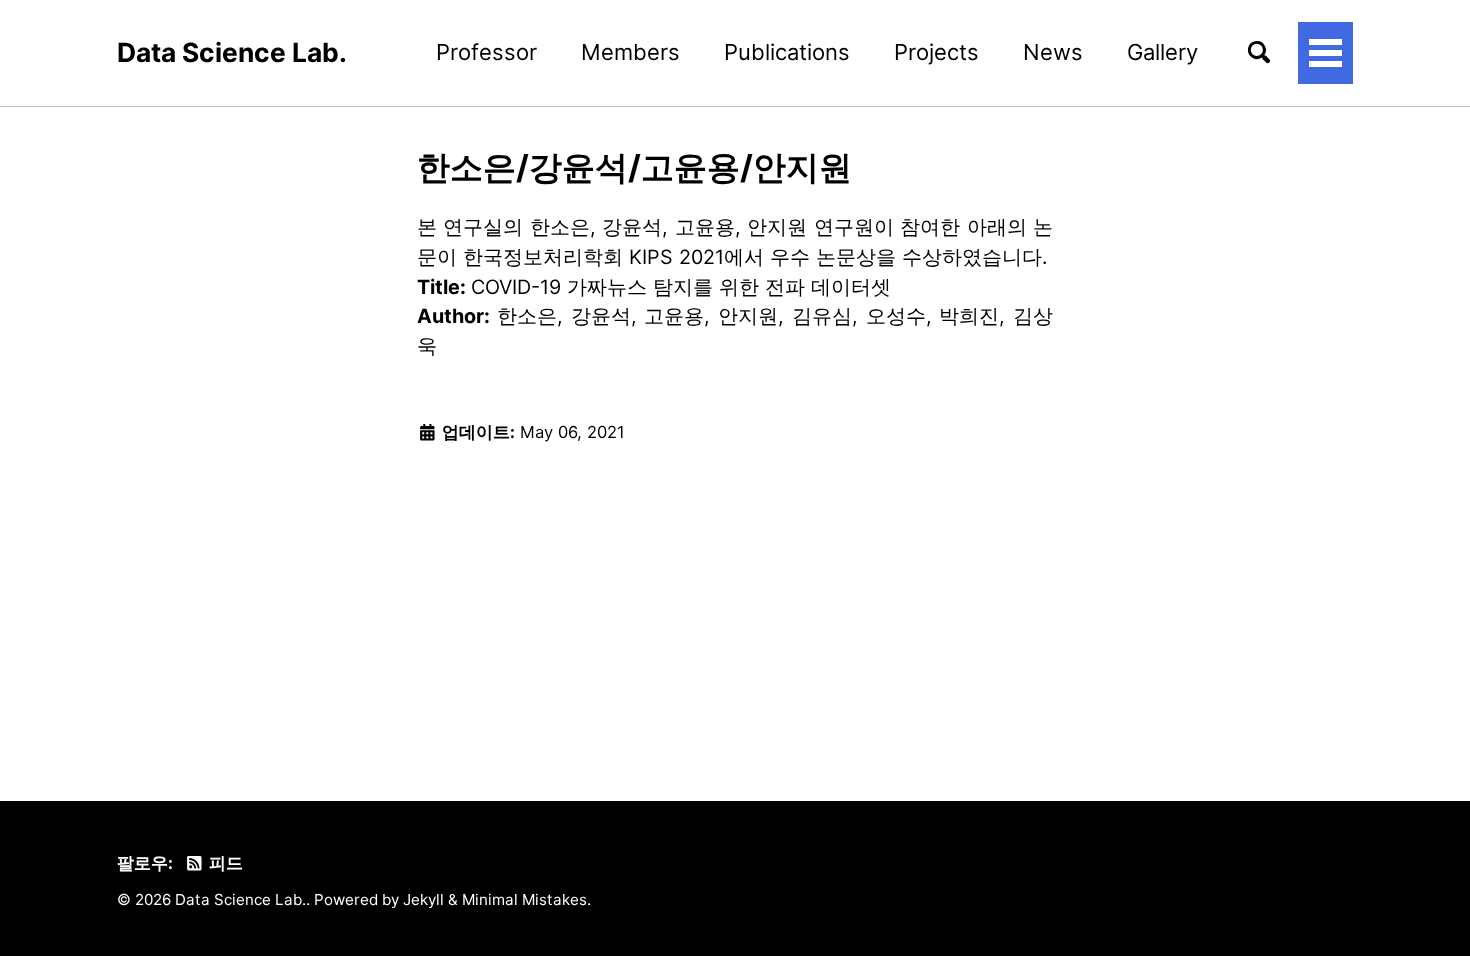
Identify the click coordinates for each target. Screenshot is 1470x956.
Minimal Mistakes (524, 899)
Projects (936, 52)
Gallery (1162, 52)
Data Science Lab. (232, 52)
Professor (486, 52)
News (1053, 52)
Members (630, 52)
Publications (787, 52)
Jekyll (423, 899)
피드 (224, 863)
